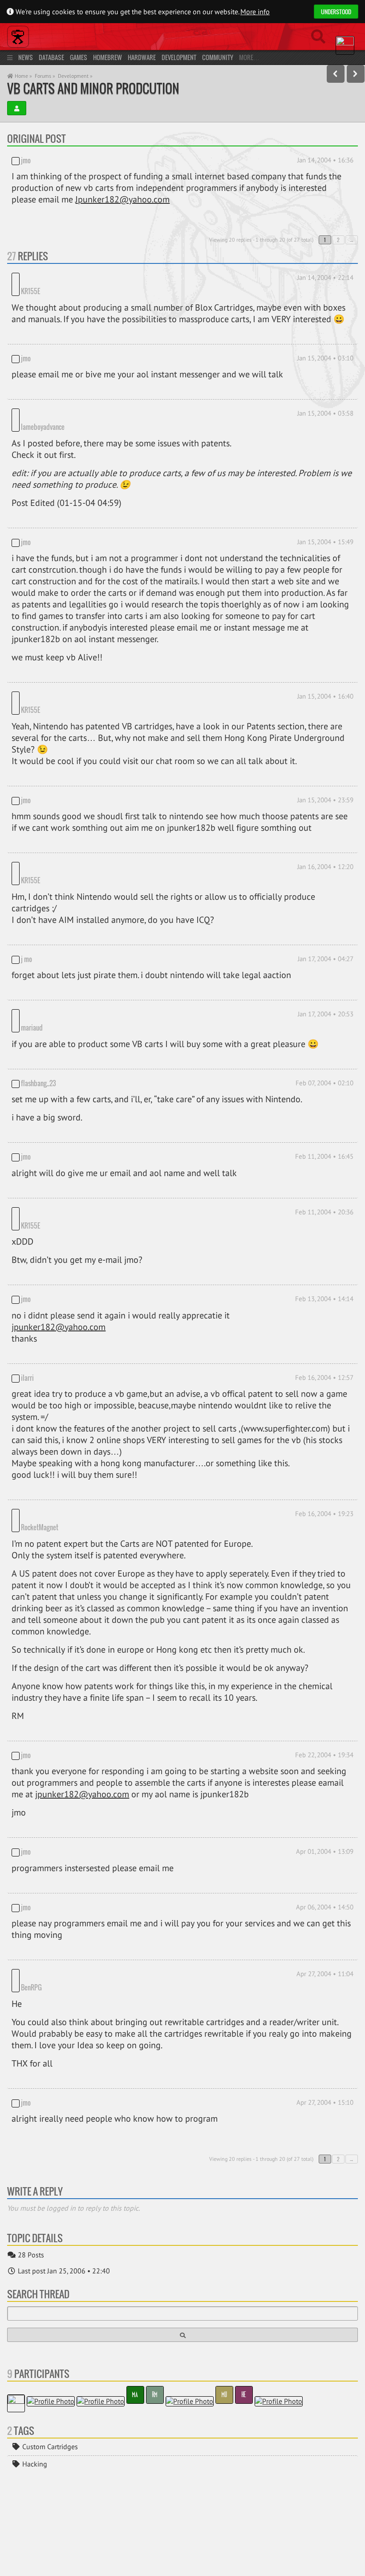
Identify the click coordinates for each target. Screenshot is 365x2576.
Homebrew (107, 57)
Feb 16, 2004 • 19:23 (324, 1439)
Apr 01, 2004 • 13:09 (325, 1764)
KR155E (65, 279)
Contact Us (92, 2564)
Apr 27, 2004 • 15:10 (325, 2002)
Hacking (34, 2364)
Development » (75, 76)
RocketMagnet (40, 1440)
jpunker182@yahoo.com (59, 1252)
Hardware (142, 57)
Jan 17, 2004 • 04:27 (326, 910)
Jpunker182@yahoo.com (122, 199)
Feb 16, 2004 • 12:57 (324, 1303)
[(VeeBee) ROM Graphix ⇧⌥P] (336, 74)
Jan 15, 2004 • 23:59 (325, 763)
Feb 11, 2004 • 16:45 (324, 1094)
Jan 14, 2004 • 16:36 (325, 160)
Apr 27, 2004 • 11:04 (325, 1886)
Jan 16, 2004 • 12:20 (325, 830)
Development (179, 57)
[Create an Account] (17, 108)
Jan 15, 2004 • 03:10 (325, 346)
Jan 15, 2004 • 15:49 (325, 517)
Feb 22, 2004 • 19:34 (324, 1667)
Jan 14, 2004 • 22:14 (325, 277)
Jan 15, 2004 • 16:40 (325, 672)
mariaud (32, 965)
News (26, 57)
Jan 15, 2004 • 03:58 (325, 401)
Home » (23, 76)
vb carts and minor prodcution (93, 88)
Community (218, 57)
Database (51, 57)
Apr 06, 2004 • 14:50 (325, 1819)
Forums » (45, 76)
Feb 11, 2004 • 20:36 (324, 1150)
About (16, 2564)
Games (79, 57)
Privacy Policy (50, 2564)
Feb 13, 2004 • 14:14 (324, 1224)
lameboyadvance (77, 402)
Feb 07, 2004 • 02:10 (324, 1021)
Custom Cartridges (49, 2346)
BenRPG (66, 1887)
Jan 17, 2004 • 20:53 (326, 965)
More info (255, 12)
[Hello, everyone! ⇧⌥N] (356, 74)
